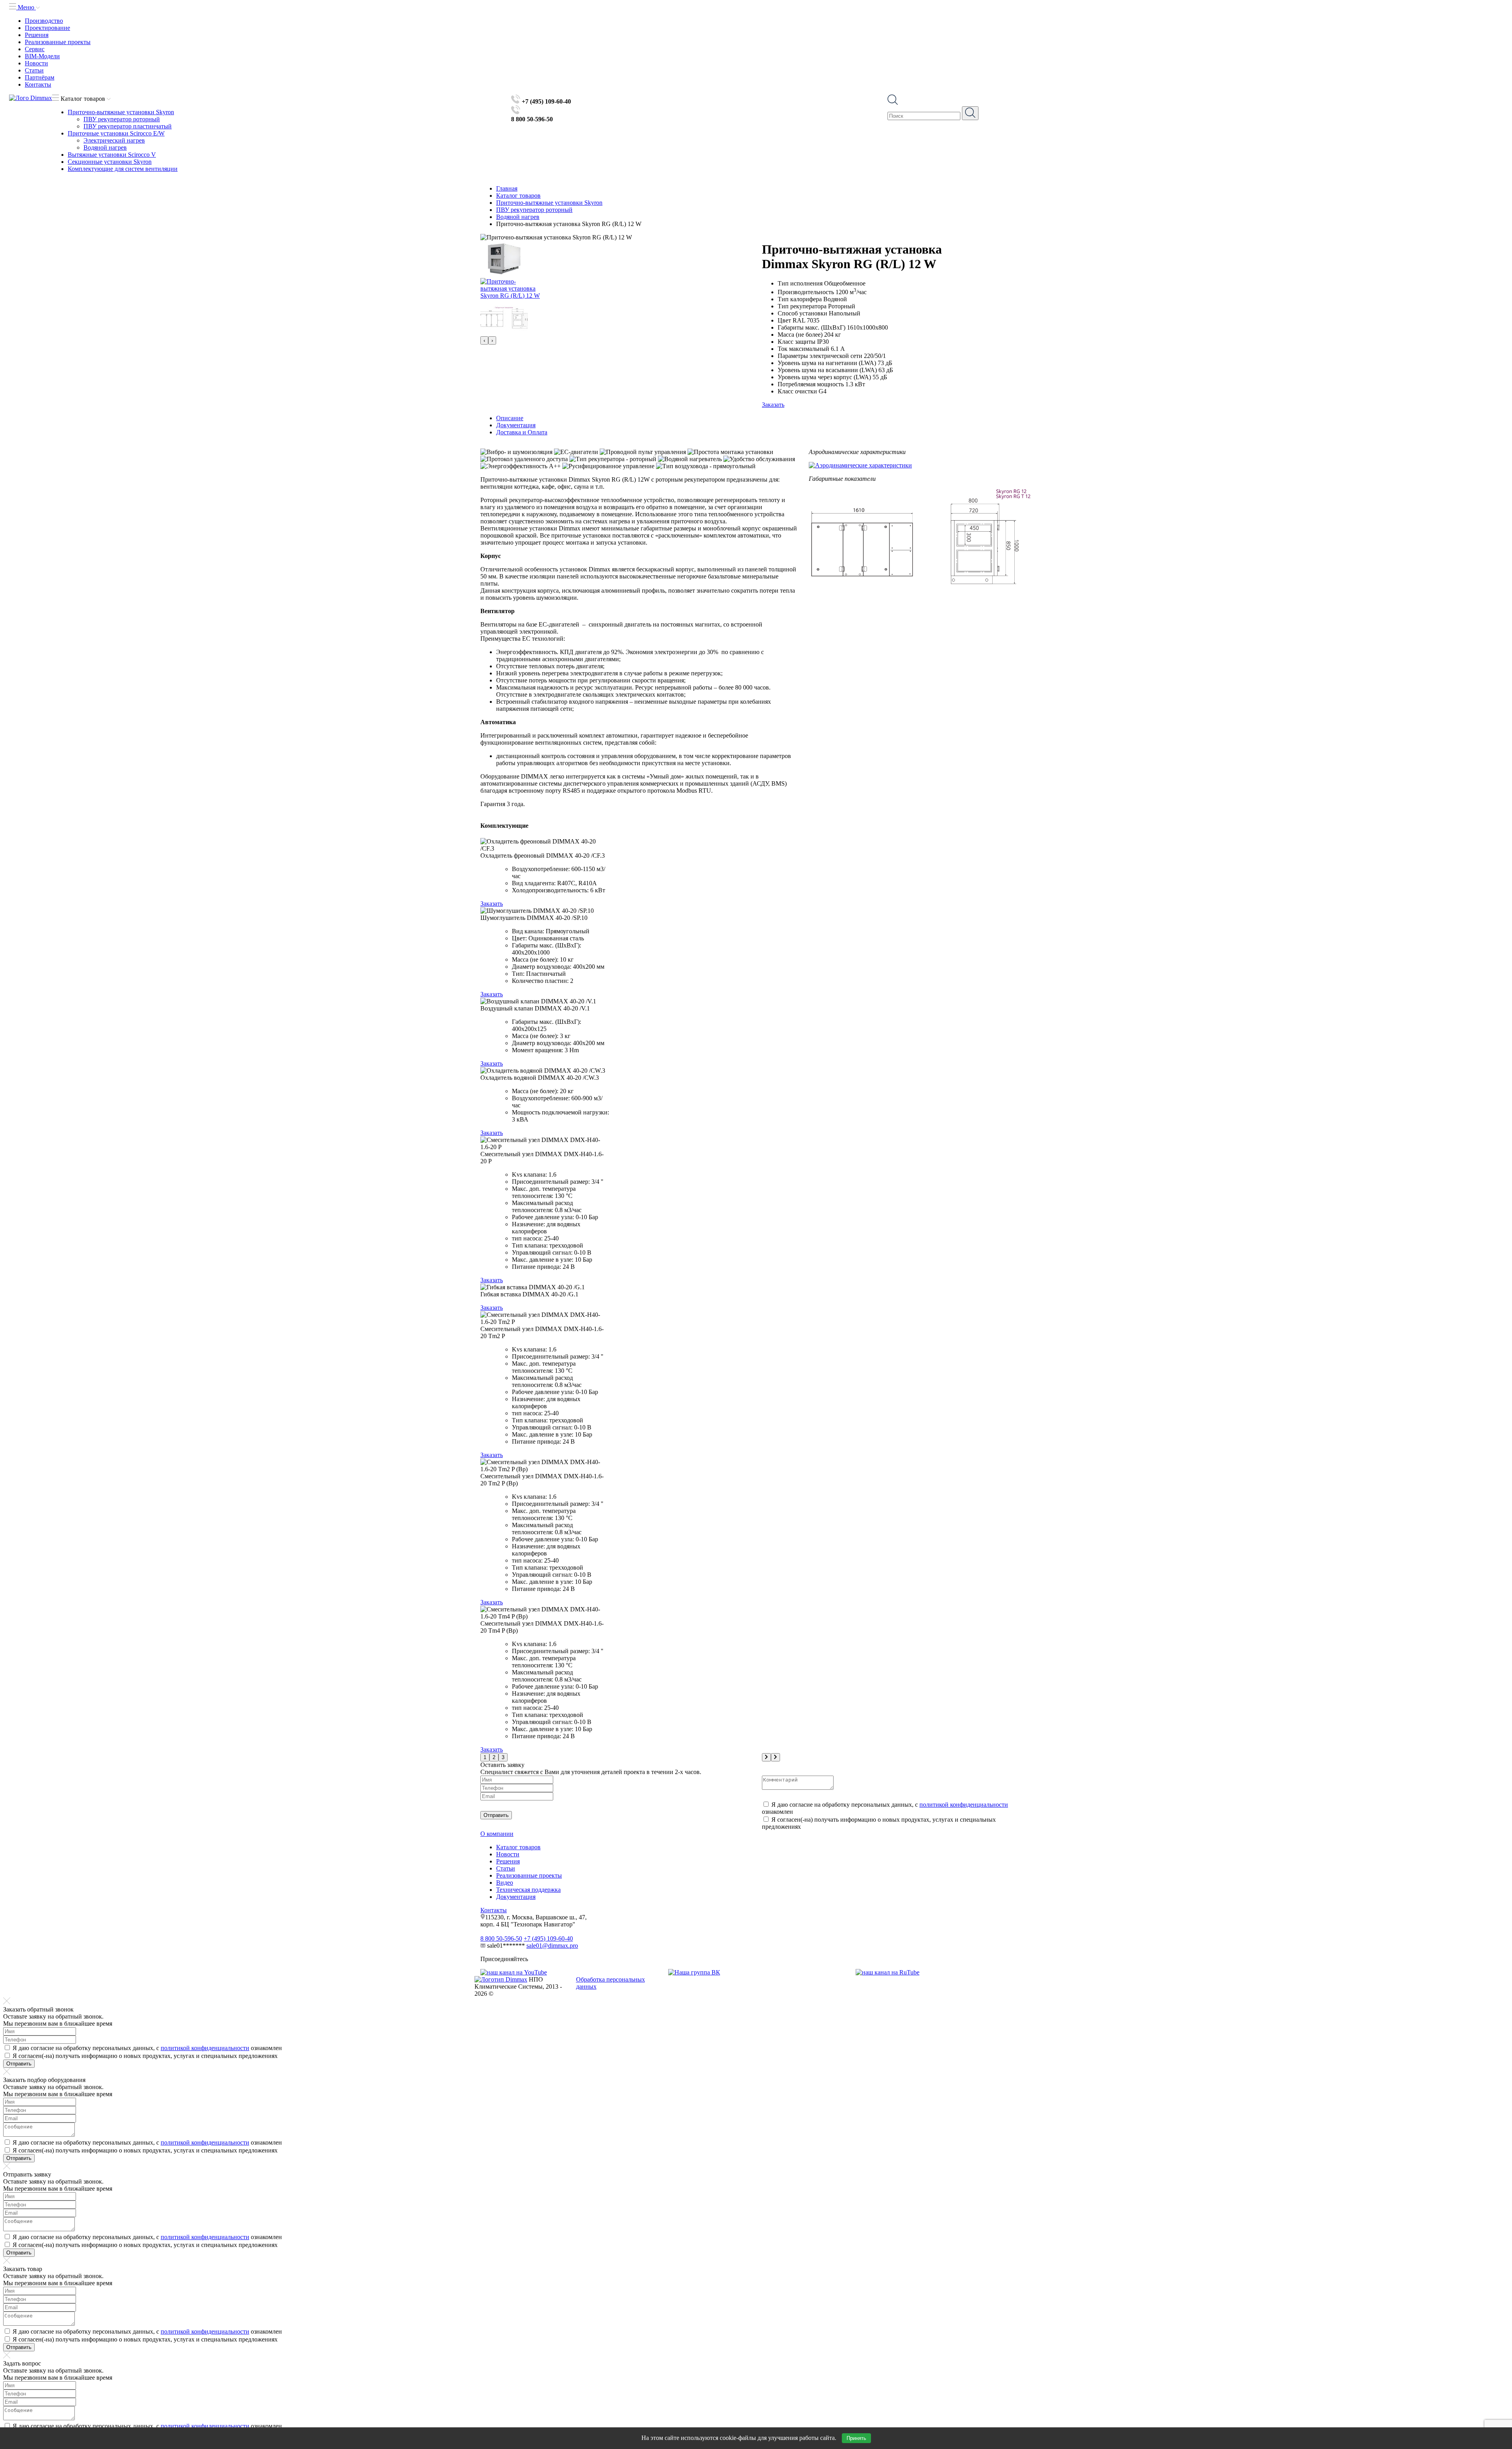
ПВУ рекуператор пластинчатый (128, 126)
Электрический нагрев (114, 140)
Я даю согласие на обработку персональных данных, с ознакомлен (147, 2048)
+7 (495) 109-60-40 (548, 1938)
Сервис (35, 49)
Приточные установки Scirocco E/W (116, 133)
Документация (516, 1897)
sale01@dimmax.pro (552, 1946)
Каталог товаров (518, 1847)
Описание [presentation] (510, 418)
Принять (856, 2438)
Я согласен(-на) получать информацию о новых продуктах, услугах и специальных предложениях (145, 2056)
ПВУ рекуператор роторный (122, 119)
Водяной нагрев (105, 147)
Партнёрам (40, 77)
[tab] (764, 418)
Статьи (34, 70)
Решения (37, 35)
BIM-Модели (42, 56)
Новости (36, 63)
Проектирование (47, 28)
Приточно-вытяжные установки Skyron (121, 112)
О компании (497, 1834)
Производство (44, 21)
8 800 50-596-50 (501, 1938)
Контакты (38, 84)
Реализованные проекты (58, 42)
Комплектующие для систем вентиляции (123, 169)
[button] (485, 1757)
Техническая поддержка (528, 1890)
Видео (505, 1883)
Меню (26, 7)
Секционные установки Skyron (110, 162)
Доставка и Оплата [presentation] (522, 432)
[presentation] (484, 340)
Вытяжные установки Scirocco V (112, 155)
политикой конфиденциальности (964, 1805)
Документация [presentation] (516, 425)
